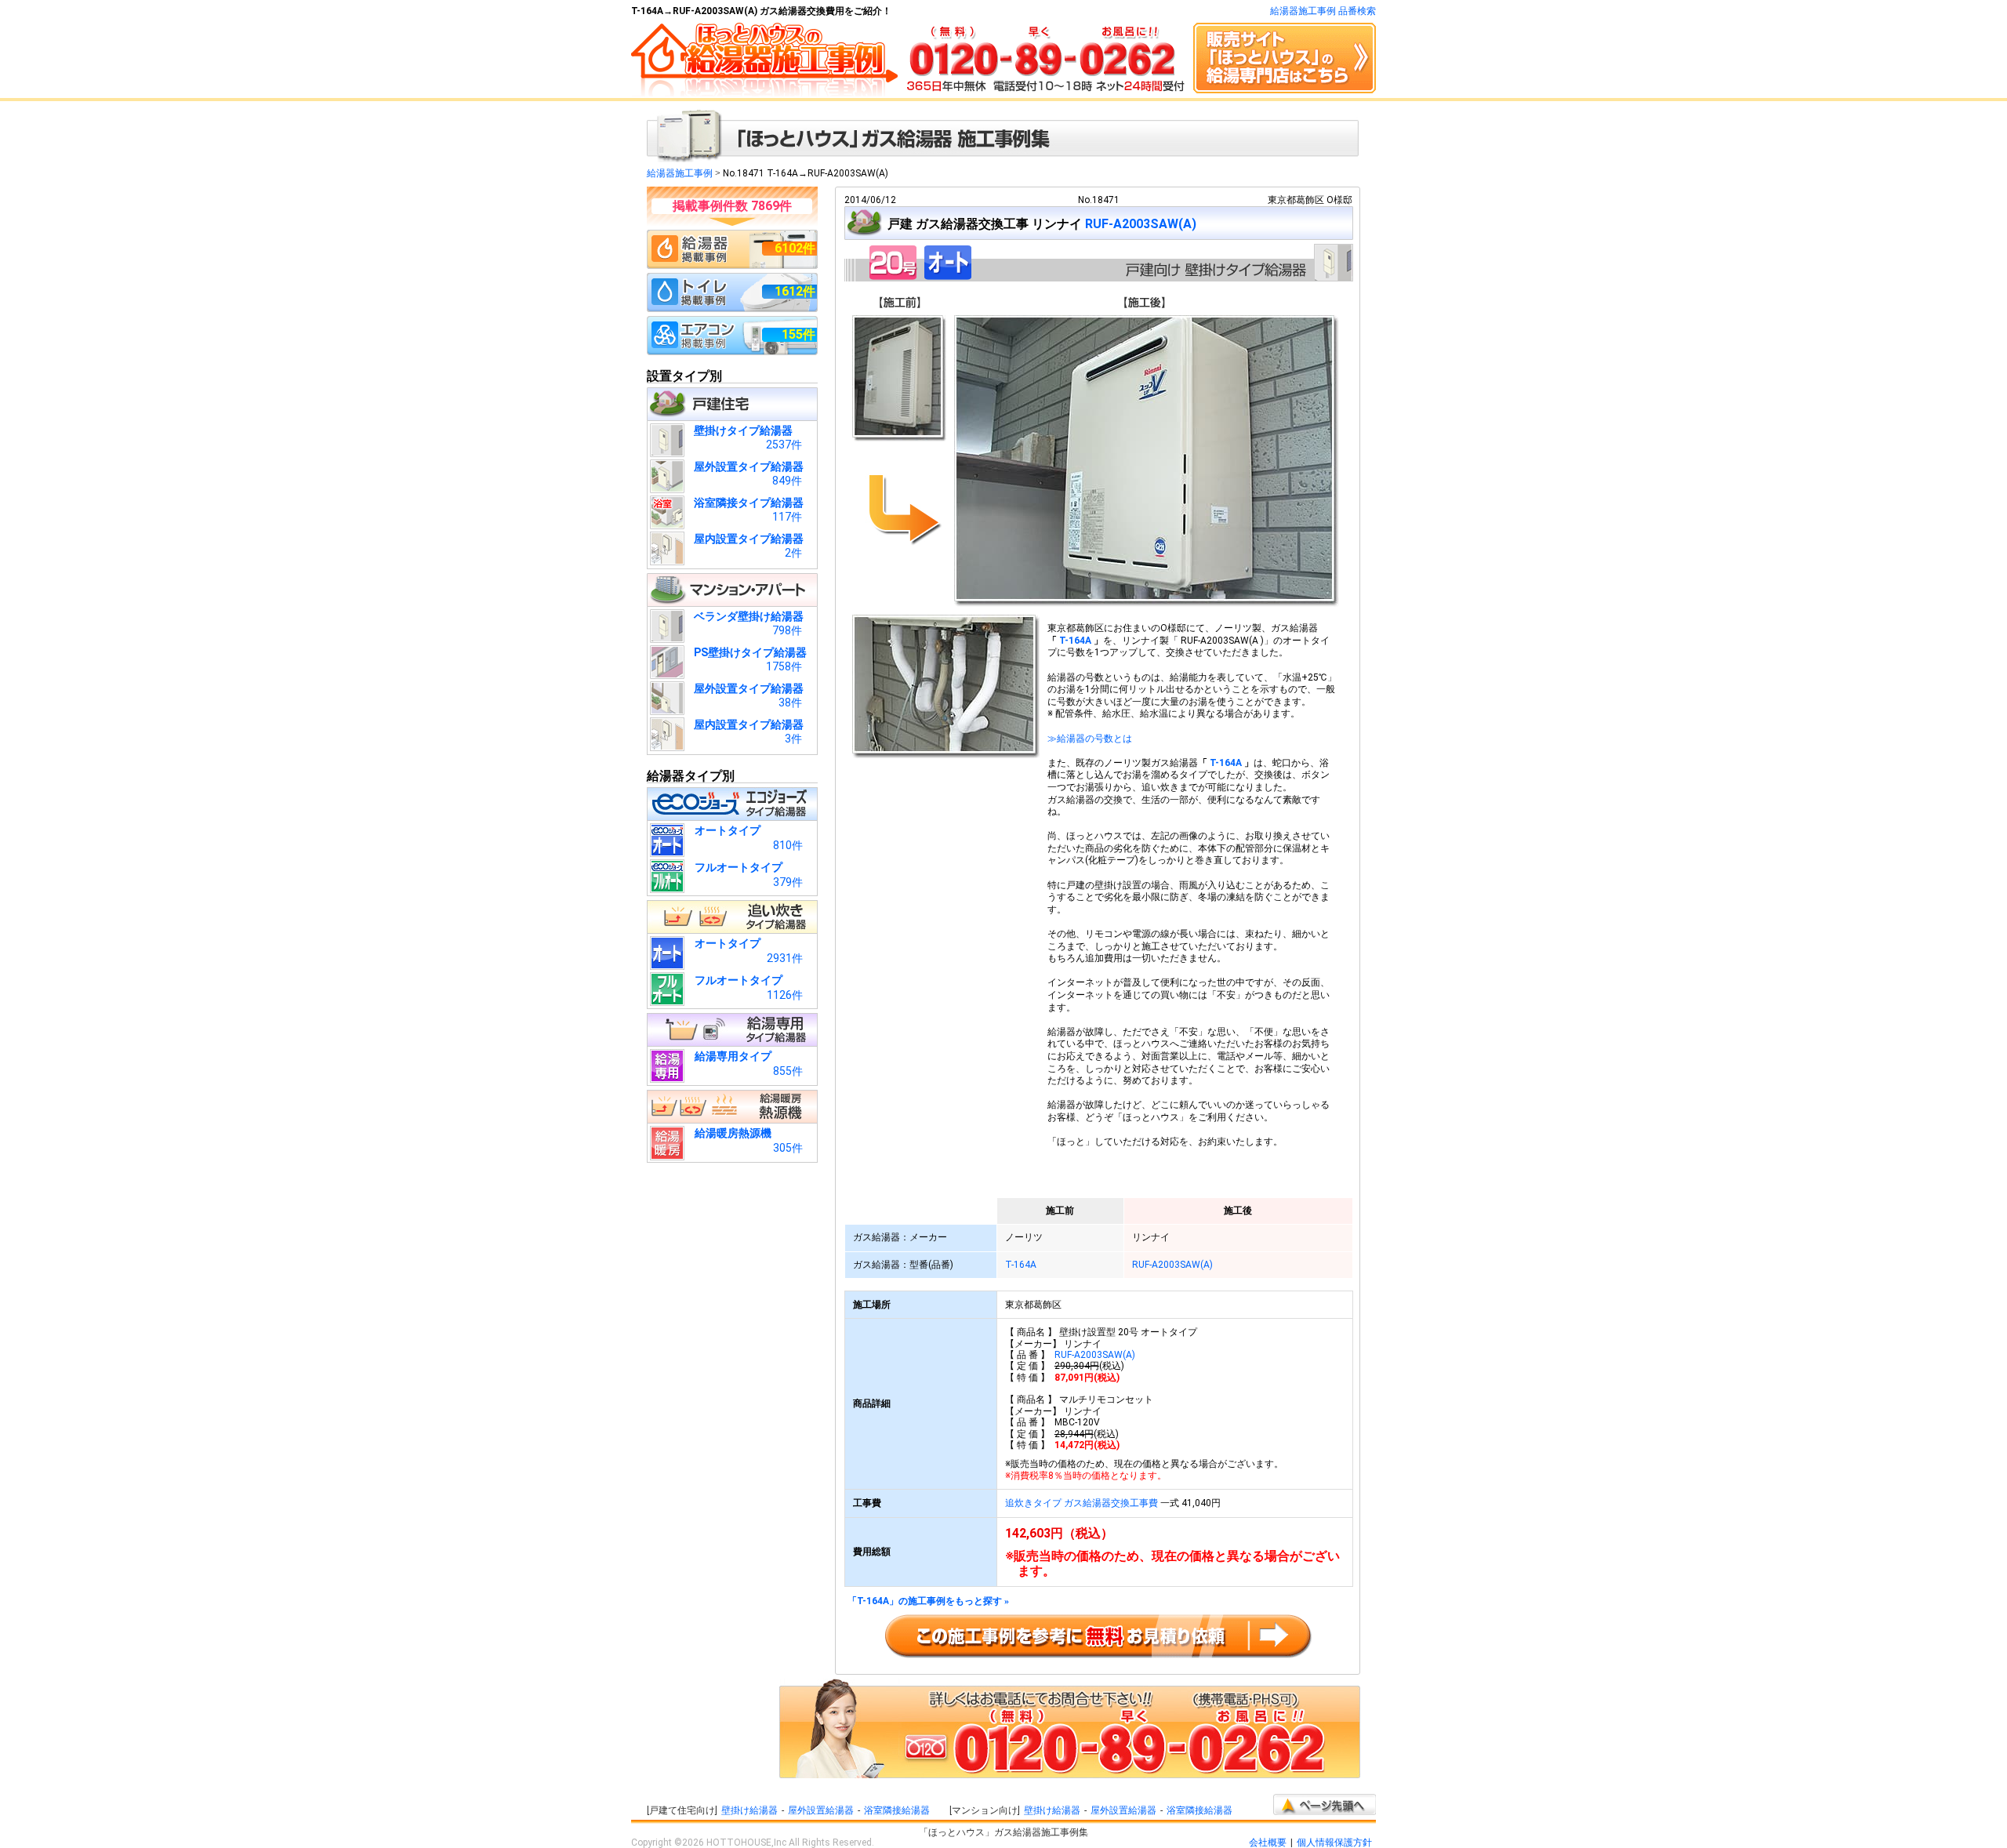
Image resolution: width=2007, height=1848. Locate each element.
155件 (798, 334)
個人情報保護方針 (1334, 1843)
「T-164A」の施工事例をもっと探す (928, 1601)
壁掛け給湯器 (749, 1810)
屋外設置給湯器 (821, 1810)
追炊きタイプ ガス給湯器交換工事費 (1082, 1503)
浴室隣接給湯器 (897, 1810)
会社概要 (1268, 1843)
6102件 (795, 248)
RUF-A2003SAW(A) (1141, 224)
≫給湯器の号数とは (1090, 739)
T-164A (1075, 641)
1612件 (795, 291)
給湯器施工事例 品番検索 (1323, 11)
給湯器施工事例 (680, 173)
